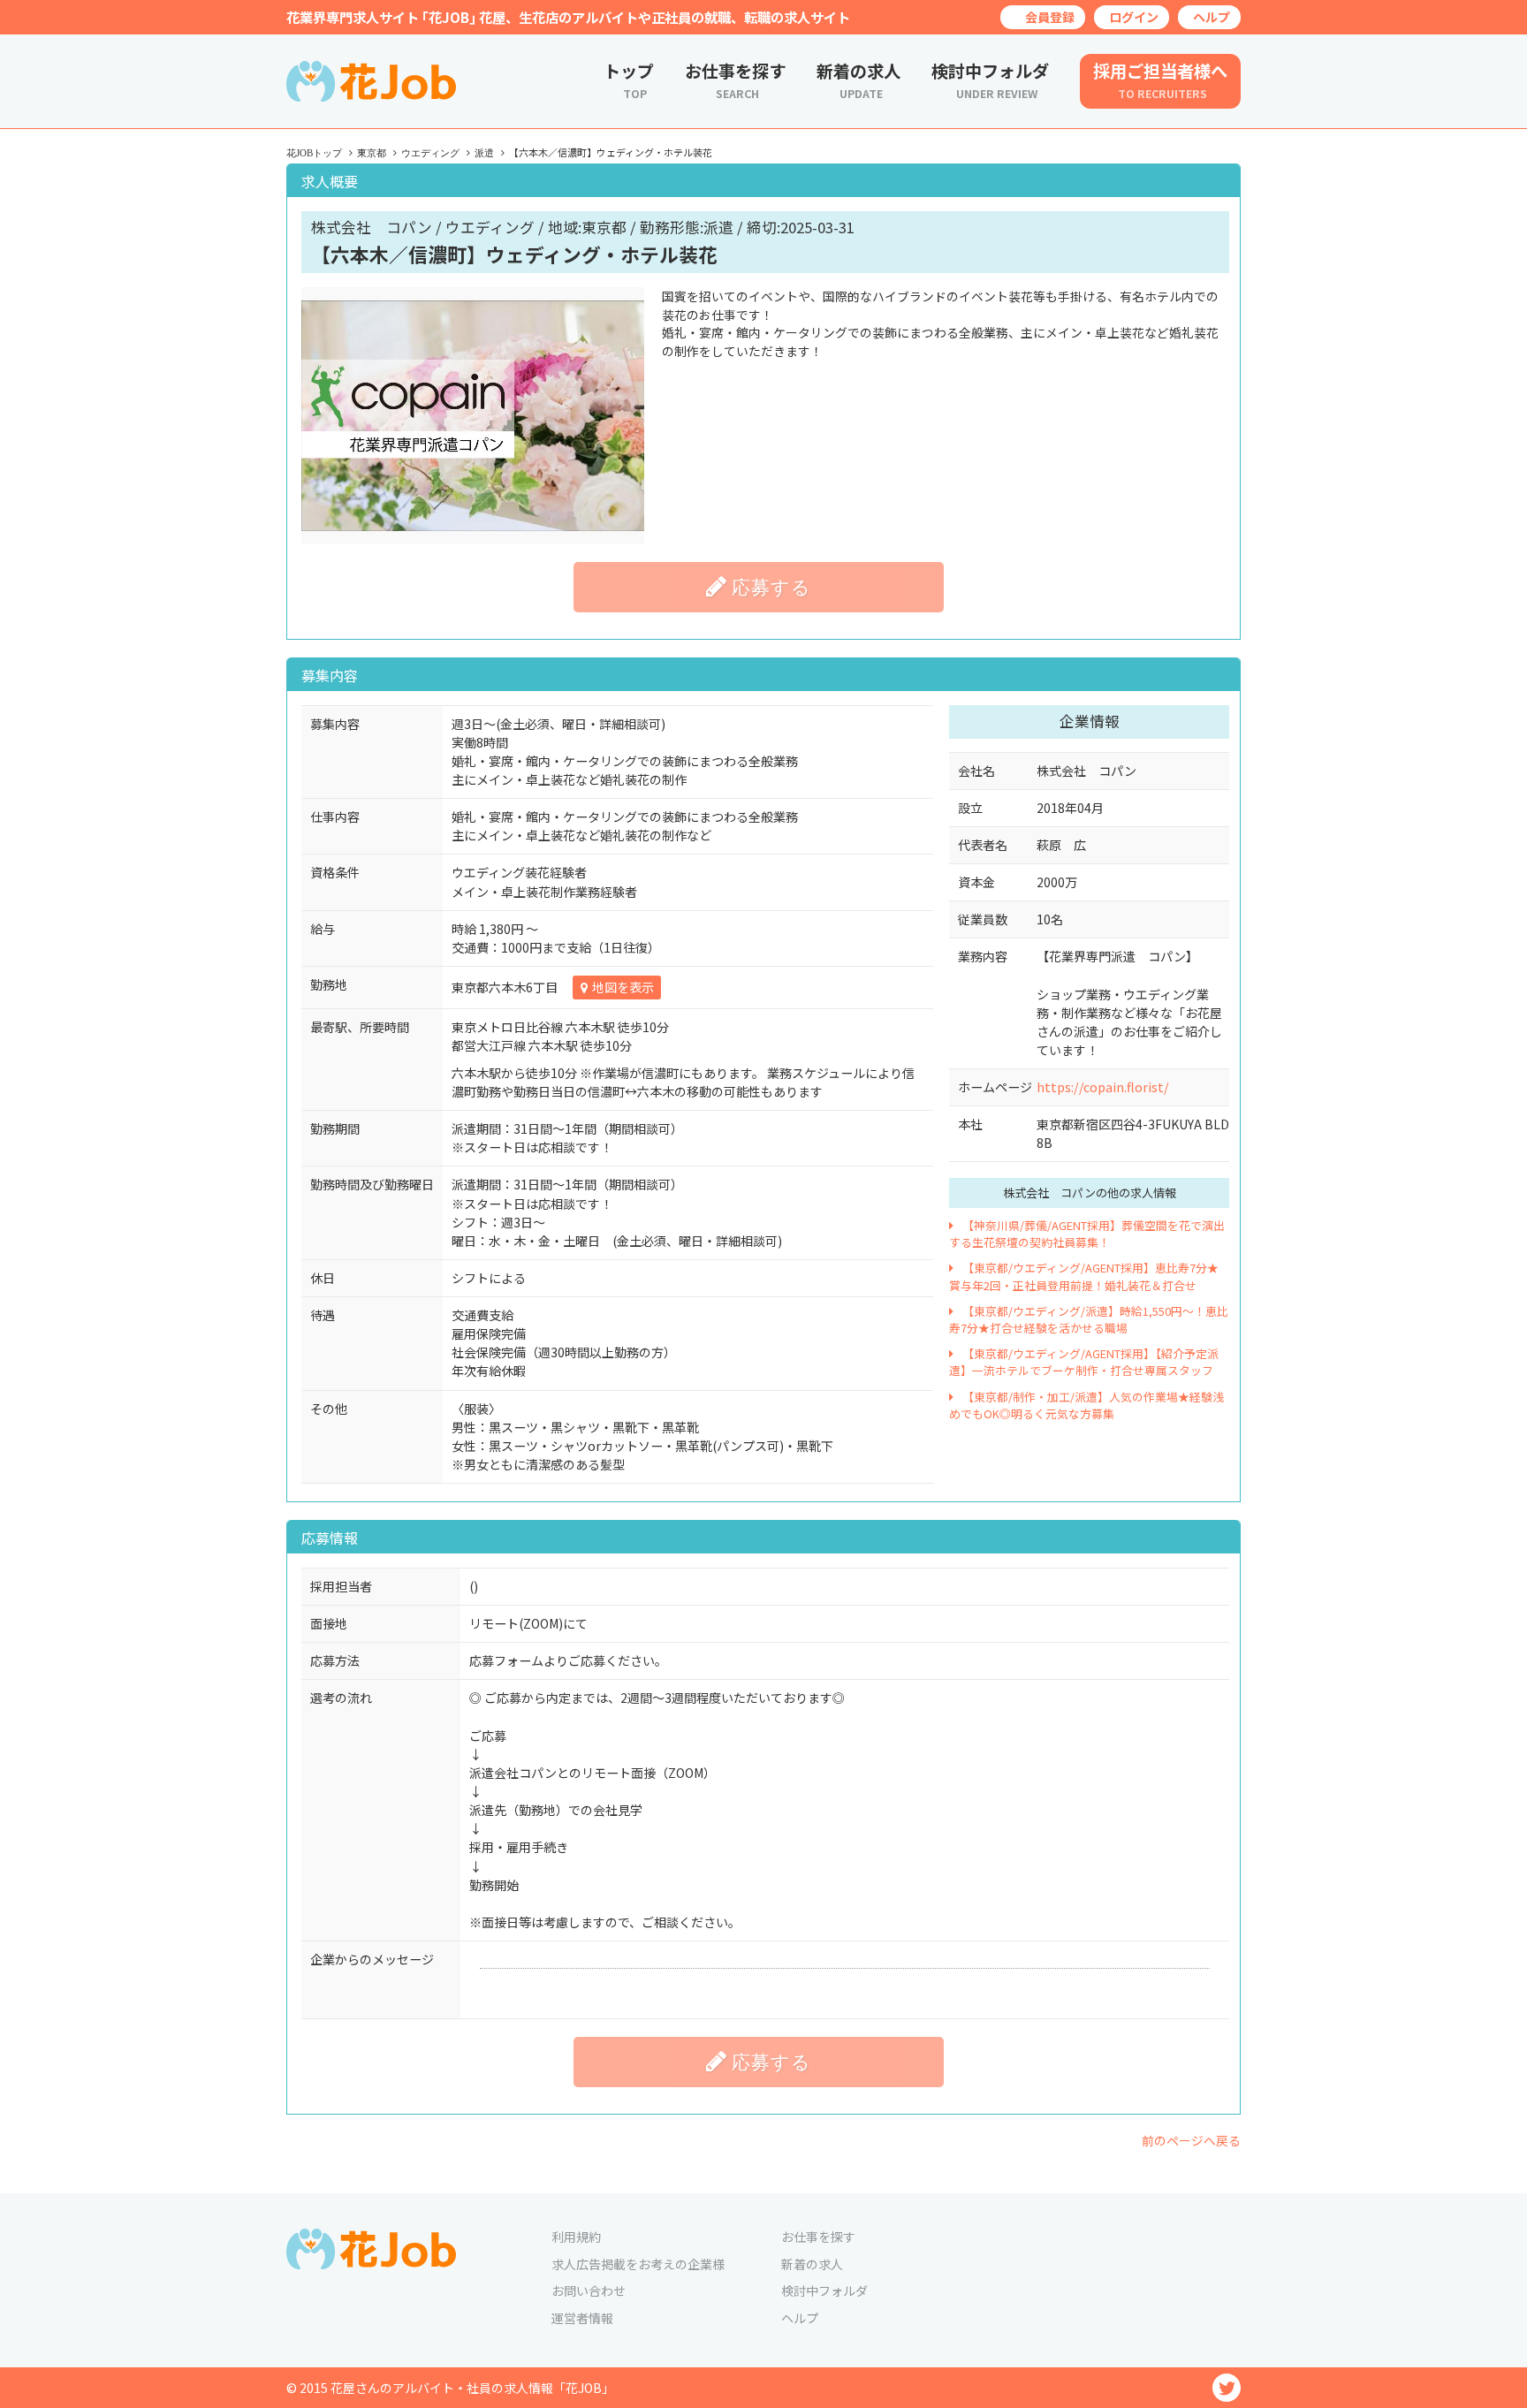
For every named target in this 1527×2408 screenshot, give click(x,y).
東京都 (372, 153)
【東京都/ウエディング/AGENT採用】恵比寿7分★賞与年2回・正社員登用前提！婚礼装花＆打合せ (1084, 1276)
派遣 (484, 153)
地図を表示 (623, 987)
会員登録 (1050, 17)
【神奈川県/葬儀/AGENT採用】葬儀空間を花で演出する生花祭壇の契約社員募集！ (1087, 1234)
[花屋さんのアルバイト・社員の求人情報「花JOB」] (371, 97)
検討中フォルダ (824, 2290)
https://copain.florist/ (1103, 1087)
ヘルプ (1212, 17)
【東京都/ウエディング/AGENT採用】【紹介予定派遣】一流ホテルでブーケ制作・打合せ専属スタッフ (1084, 1362)
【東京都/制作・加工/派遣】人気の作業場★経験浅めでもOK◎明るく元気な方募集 (1086, 1405)
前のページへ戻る (1191, 2140)
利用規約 (576, 2237)
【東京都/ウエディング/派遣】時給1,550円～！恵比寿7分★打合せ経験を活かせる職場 (1089, 1319)
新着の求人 (812, 2264)
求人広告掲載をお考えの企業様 (638, 2264)
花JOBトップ (314, 153)
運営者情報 (582, 2318)
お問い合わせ (589, 2290)
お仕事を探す (818, 2237)
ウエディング (430, 153)
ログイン (1134, 17)
